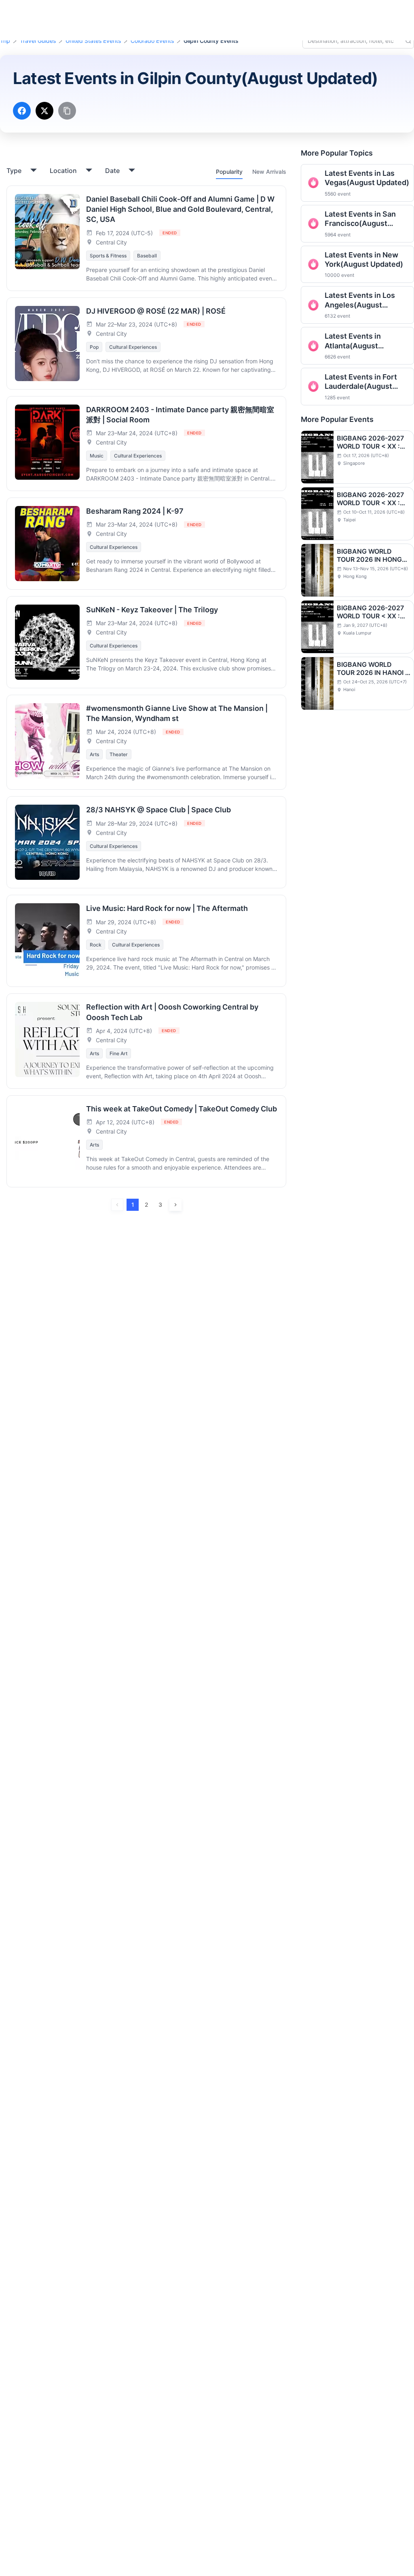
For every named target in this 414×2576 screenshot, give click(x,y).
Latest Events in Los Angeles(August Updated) (360, 300)
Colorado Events (152, 41)
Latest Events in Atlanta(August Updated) (353, 341)
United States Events (93, 41)
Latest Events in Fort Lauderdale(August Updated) (361, 382)
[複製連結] (67, 111)
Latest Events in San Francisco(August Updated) (360, 219)
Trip (5, 41)
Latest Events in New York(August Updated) (364, 259)
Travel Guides (38, 41)
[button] (344, 13)
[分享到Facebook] (22, 111)
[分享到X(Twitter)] (44, 111)
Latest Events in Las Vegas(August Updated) (367, 178)
